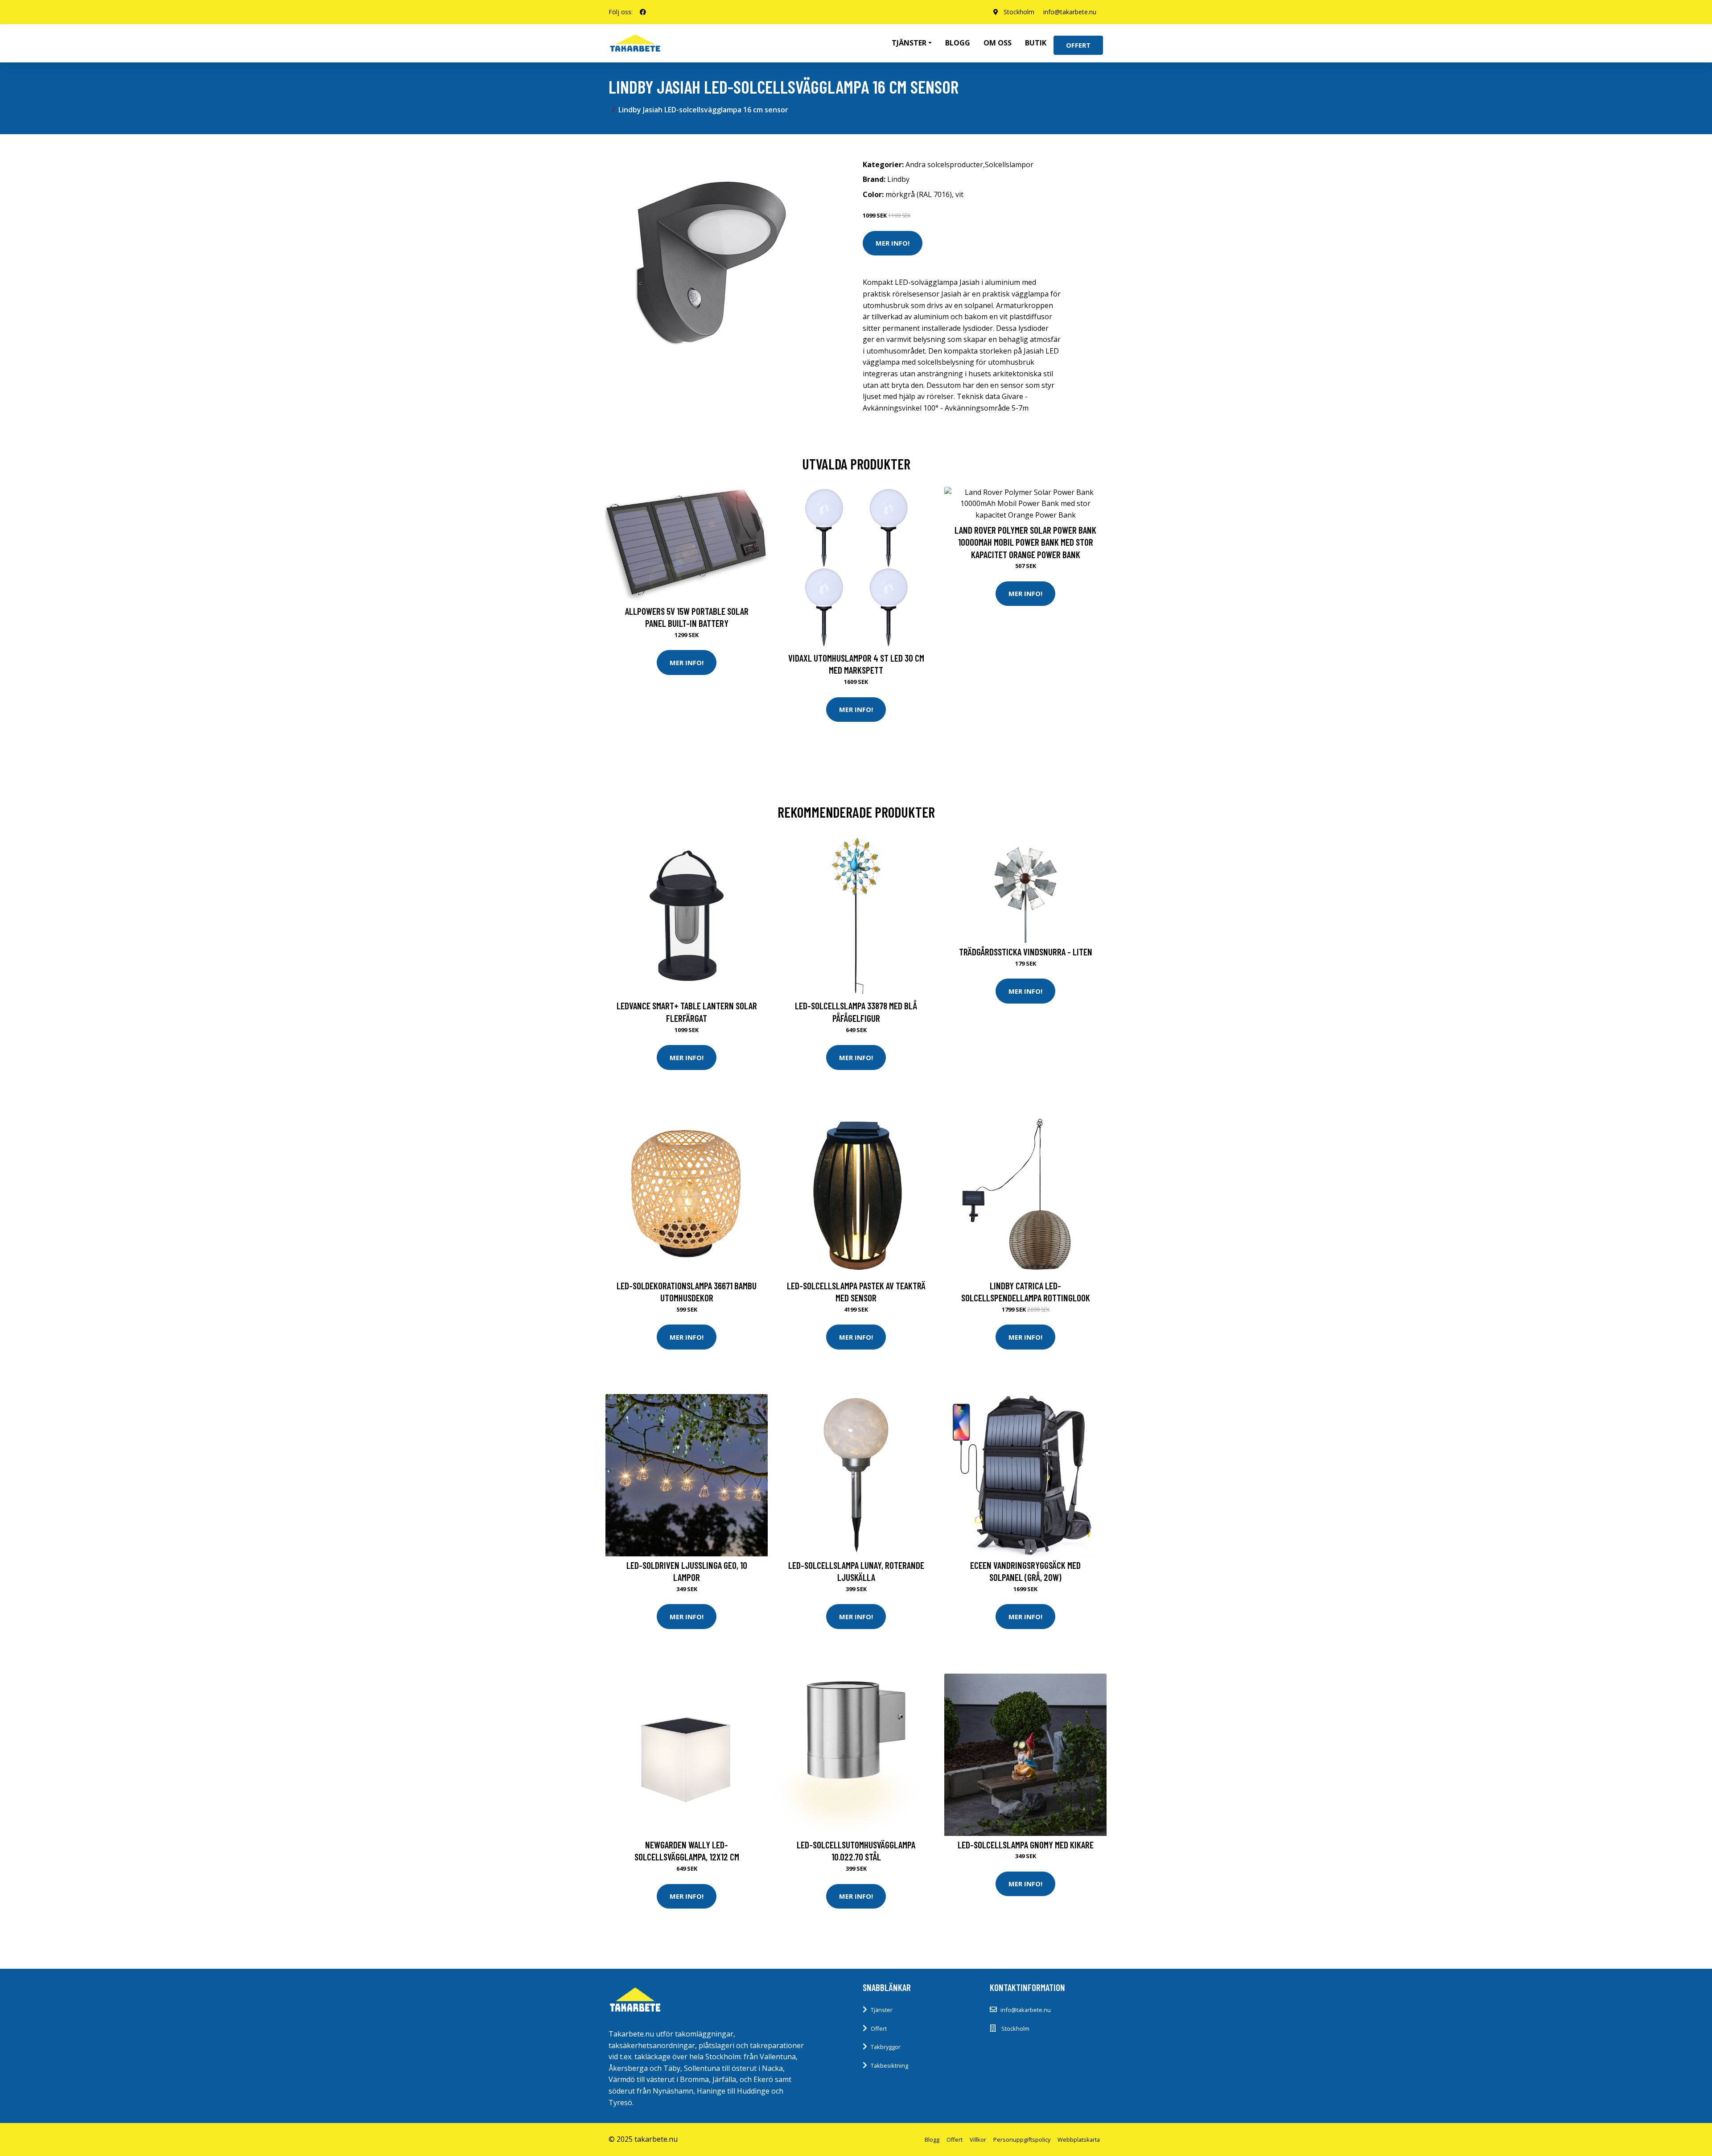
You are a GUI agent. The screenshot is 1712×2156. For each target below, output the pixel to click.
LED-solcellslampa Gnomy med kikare (1026, 1845)
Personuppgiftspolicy (1022, 2140)
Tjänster (882, 2010)
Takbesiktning (889, 2065)
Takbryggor (886, 2047)
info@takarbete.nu (1070, 12)
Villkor (978, 2140)
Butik (1036, 43)
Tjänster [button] (909, 43)
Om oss (998, 43)
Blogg (958, 43)
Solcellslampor (1009, 165)
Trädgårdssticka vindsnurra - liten (1026, 952)
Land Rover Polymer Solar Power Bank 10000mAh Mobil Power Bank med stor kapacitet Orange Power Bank (1025, 542)
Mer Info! (893, 243)
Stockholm (1019, 12)
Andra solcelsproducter (944, 165)
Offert (1078, 45)
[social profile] (643, 12)
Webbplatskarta (1079, 2140)
